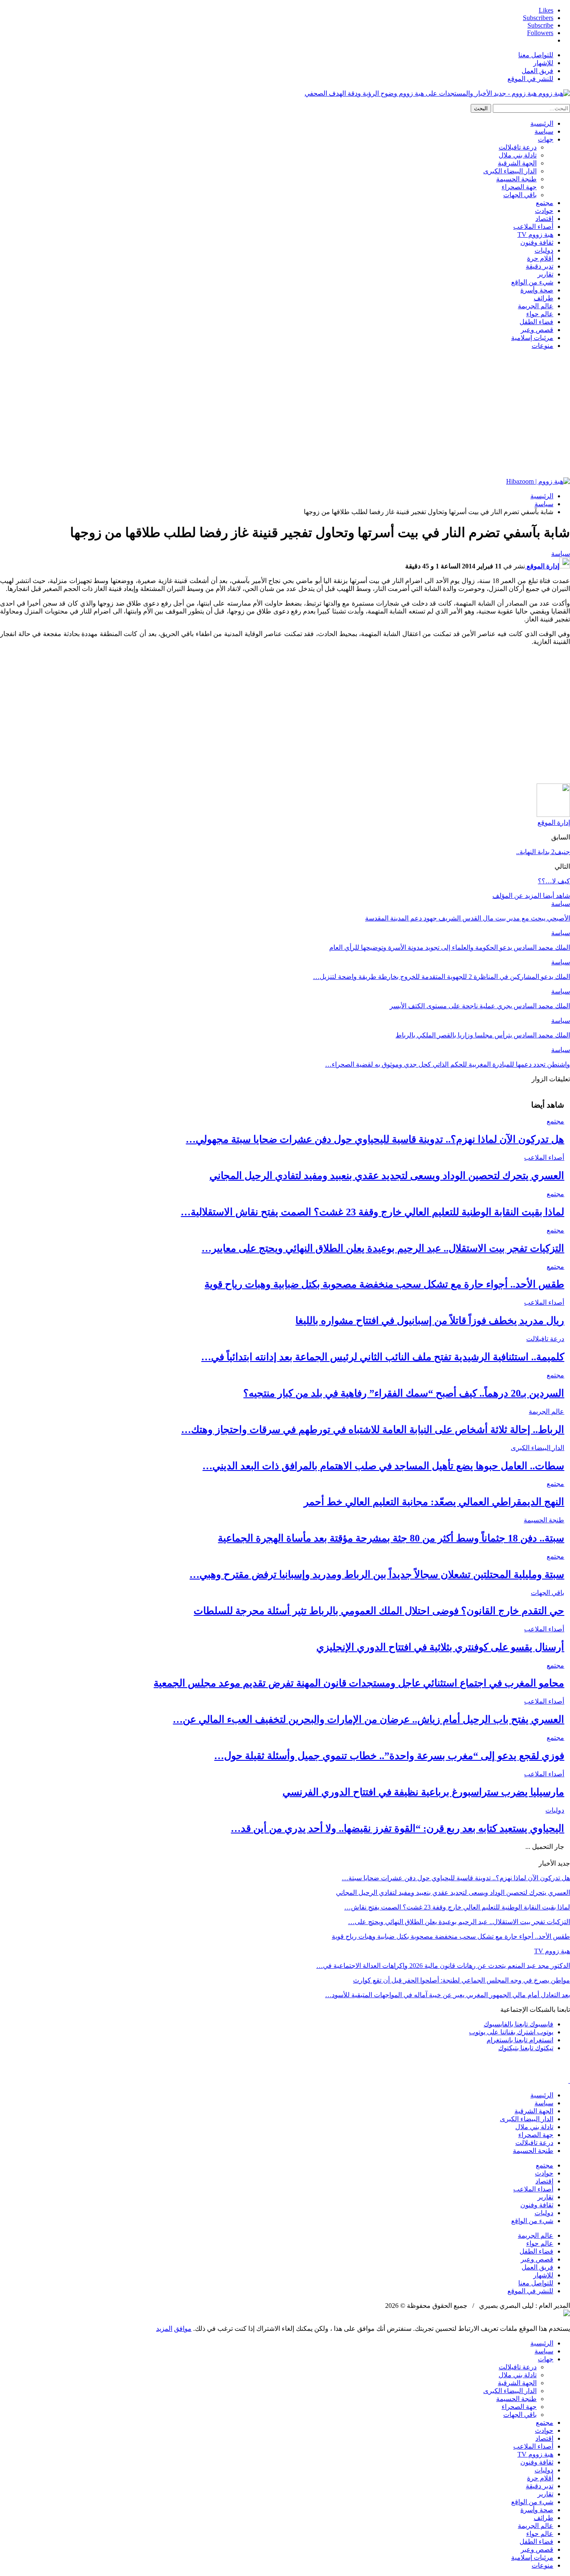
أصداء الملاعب (533, 227)
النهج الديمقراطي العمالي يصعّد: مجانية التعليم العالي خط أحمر (434, 1502)
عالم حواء (540, 314)
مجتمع (545, 203)
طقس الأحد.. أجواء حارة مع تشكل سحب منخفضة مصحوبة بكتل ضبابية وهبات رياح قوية (384, 1284)
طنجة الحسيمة (516, 179)
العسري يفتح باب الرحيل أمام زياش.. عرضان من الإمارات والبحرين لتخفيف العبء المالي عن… (368, 1719)
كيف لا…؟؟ (554, 881)
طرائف (544, 298)
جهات (546, 139)
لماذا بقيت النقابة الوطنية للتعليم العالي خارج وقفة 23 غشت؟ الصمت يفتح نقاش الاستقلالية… (372, 1212)
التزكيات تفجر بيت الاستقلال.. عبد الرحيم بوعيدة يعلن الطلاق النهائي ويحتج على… (459, 1922)
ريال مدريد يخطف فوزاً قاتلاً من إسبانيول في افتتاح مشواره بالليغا (430, 1321)
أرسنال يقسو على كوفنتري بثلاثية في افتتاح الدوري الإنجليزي (440, 1647)
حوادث (544, 211)
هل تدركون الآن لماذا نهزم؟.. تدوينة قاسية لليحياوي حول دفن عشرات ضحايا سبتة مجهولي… (375, 1139)
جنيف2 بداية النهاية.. (543, 852)
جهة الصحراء (519, 187)
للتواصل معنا (536, 55)
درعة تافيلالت (518, 147)
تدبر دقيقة (540, 266)
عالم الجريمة (536, 306)
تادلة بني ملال (518, 155)
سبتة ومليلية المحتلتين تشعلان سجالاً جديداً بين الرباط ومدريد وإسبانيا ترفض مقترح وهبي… (377, 1575)
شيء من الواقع (532, 282)
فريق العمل (537, 71)
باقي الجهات (520, 195)
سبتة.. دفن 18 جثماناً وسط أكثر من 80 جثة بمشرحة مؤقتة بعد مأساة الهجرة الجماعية (391, 1538)
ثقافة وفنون (537, 242)
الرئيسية (542, 123)
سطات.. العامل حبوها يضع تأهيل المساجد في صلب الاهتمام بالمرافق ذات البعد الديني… (383, 1466)
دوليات (544, 250)
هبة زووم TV (535, 235)
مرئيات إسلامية (532, 338)
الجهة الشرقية (517, 163)
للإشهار (543, 63)
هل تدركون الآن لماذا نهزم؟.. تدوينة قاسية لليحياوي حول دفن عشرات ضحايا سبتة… (456, 1878)
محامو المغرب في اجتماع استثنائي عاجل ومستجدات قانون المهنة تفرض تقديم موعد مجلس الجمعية (359, 1683)
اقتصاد (544, 219)
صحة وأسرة (537, 290)
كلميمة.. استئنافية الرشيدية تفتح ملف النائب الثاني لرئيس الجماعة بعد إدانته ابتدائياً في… (383, 1357)
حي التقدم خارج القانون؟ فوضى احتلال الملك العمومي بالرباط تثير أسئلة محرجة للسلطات (379, 1611)
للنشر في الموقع (530, 79)
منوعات (542, 346)
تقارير (545, 274)
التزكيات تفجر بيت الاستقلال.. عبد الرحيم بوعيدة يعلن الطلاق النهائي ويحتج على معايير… (383, 1248)
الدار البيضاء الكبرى (510, 171)
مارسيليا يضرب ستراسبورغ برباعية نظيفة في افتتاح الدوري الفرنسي (423, 1792)
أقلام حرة (540, 258)
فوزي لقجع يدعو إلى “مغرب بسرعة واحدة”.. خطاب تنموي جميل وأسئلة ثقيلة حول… (389, 1756)
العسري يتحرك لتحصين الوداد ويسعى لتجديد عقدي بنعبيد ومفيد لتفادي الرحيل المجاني (387, 1176)
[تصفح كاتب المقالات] (553, 815)
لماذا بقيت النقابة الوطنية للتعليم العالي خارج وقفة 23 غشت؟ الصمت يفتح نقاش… (457, 1907)
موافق (183, 2329)
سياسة (544, 131)
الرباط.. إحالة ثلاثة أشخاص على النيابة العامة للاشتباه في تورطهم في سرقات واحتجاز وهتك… (373, 1430)
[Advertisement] (285, 415)
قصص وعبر (537, 330)
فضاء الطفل (536, 322)
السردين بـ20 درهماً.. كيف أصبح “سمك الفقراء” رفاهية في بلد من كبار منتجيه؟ (404, 1393)
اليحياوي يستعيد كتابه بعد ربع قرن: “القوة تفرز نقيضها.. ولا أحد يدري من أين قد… (397, 1828)
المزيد (164, 2329)
